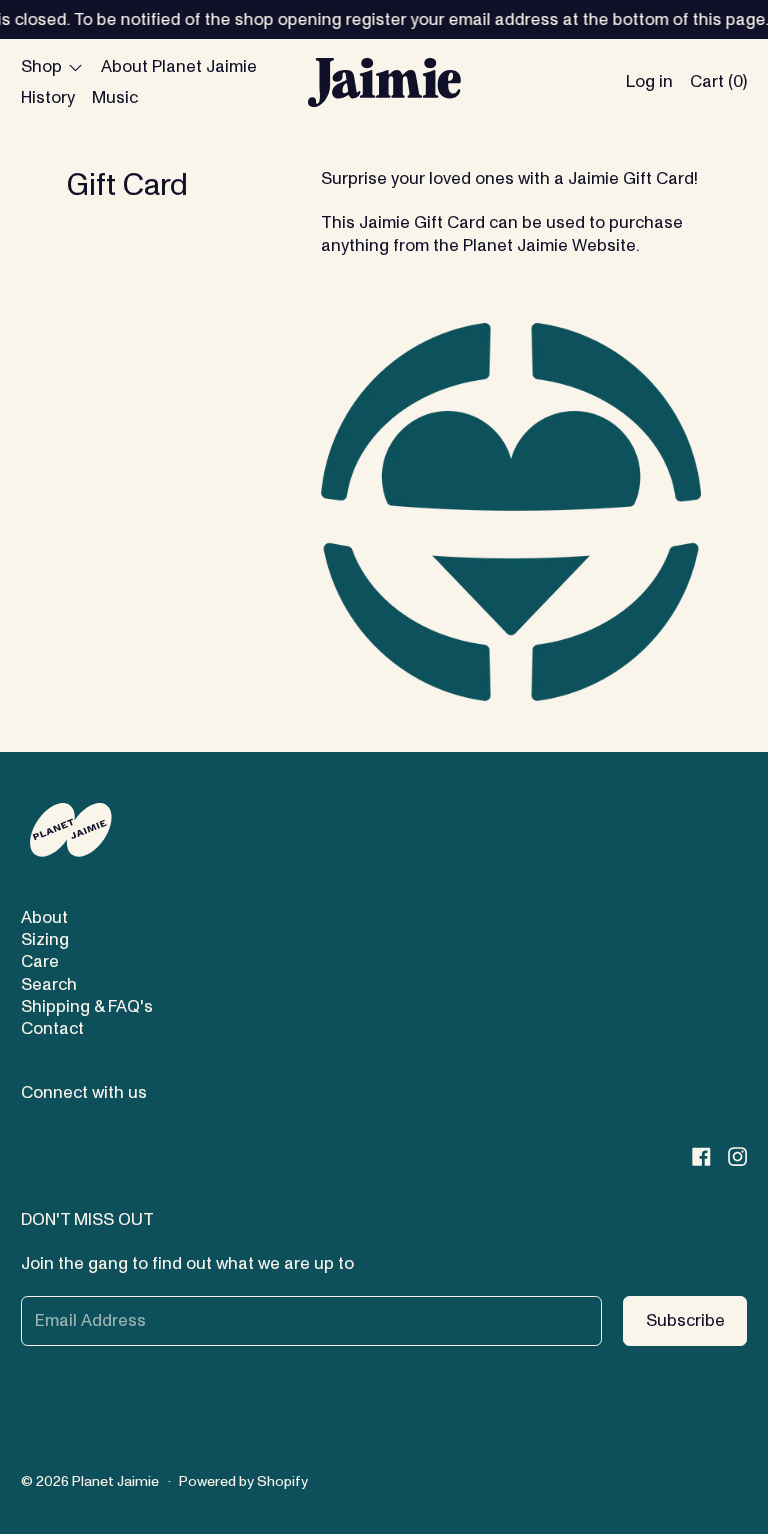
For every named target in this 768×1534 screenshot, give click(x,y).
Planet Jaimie (115, 1481)
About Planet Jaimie (179, 66)
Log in (649, 82)
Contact (52, 1028)
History (48, 97)
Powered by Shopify (243, 1481)
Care (40, 961)
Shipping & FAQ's (87, 1006)
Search (49, 984)
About (44, 917)
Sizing (45, 939)
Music (115, 97)
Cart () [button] (718, 82)
